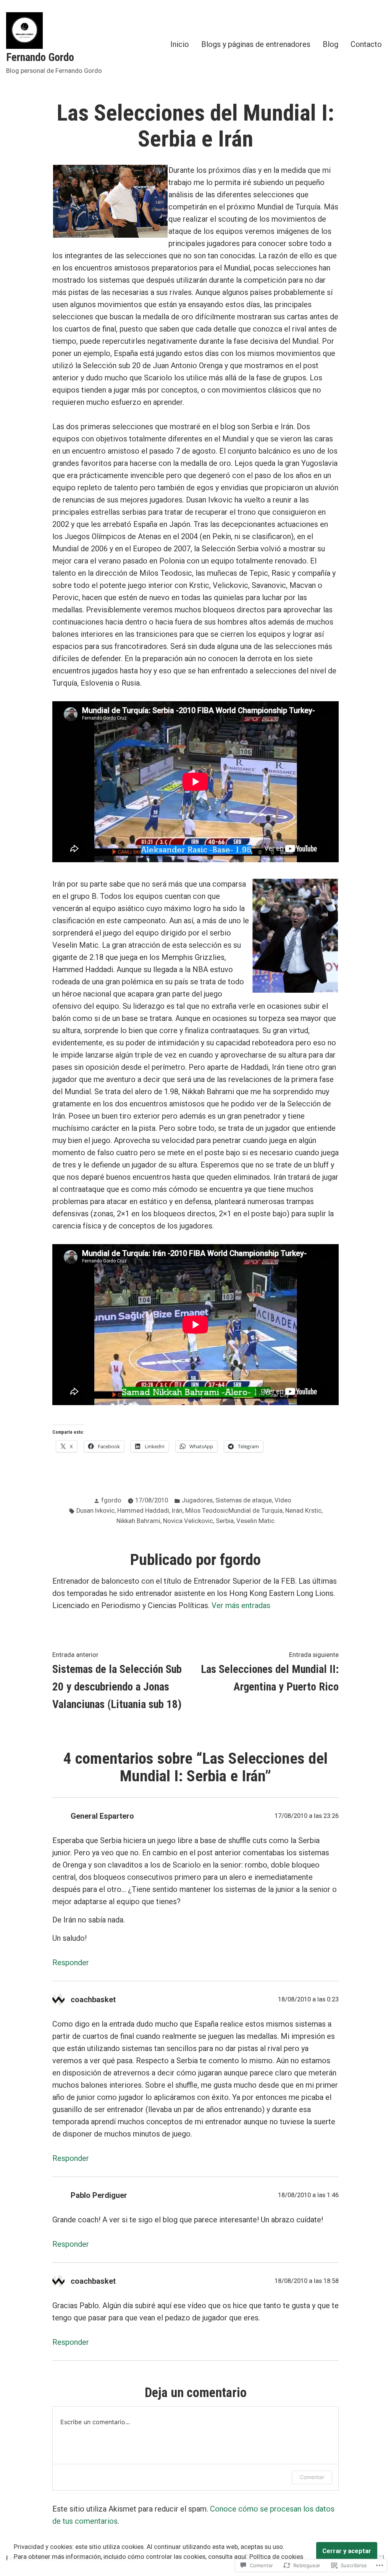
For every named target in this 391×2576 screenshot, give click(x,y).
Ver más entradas (241, 1605)
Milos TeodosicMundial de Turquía (234, 1511)
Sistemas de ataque (244, 1500)
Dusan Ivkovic (95, 1511)
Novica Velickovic (188, 1521)
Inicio (180, 44)
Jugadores (197, 1500)
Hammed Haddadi (143, 1511)
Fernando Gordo (40, 57)
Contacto (366, 44)
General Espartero (102, 1816)
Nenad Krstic (303, 1511)
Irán (177, 1511)
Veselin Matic (255, 1521)
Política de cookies (276, 2557)
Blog (330, 44)
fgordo (111, 1500)
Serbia (225, 1521)
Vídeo (283, 1500)
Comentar (312, 2477)
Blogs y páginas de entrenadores (256, 44)
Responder (71, 1963)
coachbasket (93, 2000)
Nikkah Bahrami (138, 1521)
